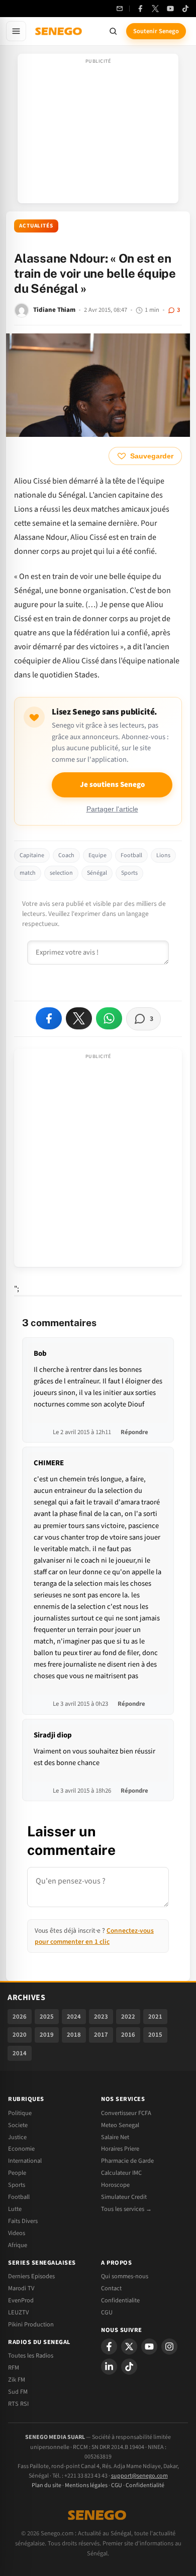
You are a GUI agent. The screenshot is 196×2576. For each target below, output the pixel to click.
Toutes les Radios (31, 2356)
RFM (14, 2368)
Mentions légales (86, 2485)
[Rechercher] (113, 31)
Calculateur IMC (121, 2173)
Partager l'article (112, 809)
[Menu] (16, 31)
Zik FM (17, 2380)
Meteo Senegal (120, 2125)
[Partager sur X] (79, 1018)
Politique (20, 2113)
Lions (163, 855)
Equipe (97, 855)
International (25, 2161)
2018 (74, 2035)
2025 (47, 2017)
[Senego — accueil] (59, 31)
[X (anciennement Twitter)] (155, 9)
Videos (17, 2233)
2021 (155, 2017)
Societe (18, 2125)
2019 (47, 2035)
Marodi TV (21, 2288)
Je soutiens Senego (112, 785)
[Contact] (120, 9)
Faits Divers (23, 2221)
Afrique (18, 2245)
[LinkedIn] (109, 2367)
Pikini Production (31, 2324)
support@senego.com (139, 2476)
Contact (111, 2288)
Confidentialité (145, 2485)
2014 (20, 2053)
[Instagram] (169, 2347)
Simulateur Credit (124, 2197)
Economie (21, 2149)
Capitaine (32, 855)
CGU (107, 2312)
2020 (20, 2035)
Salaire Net (115, 2137)
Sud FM (18, 2392)
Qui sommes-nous (125, 2276)
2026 (20, 2017)
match (28, 873)
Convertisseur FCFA (126, 2113)
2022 (128, 2017)
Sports (129, 873)
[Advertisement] (98, 132)
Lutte (15, 2209)
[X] (129, 2347)
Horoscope (115, 2185)
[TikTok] (185, 9)
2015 (155, 2035)
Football (131, 855)
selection (61, 873)
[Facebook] (140, 9)
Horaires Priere (120, 2149)
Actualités (36, 226)
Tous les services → (126, 2209)
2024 (74, 2017)
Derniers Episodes (31, 2276)
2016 (128, 2035)
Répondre (134, 1432)
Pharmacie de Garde (127, 2161)
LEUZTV (18, 2312)
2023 (101, 2017)
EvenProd (21, 2300)
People (17, 2173)
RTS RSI (18, 2404)
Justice (17, 2137)
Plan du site (46, 2485)
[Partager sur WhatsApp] (109, 1018)
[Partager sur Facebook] (49, 1018)
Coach (66, 855)
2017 (101, 2035)
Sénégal (97, 873)
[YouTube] (170, 9)
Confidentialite (120, 2300)
